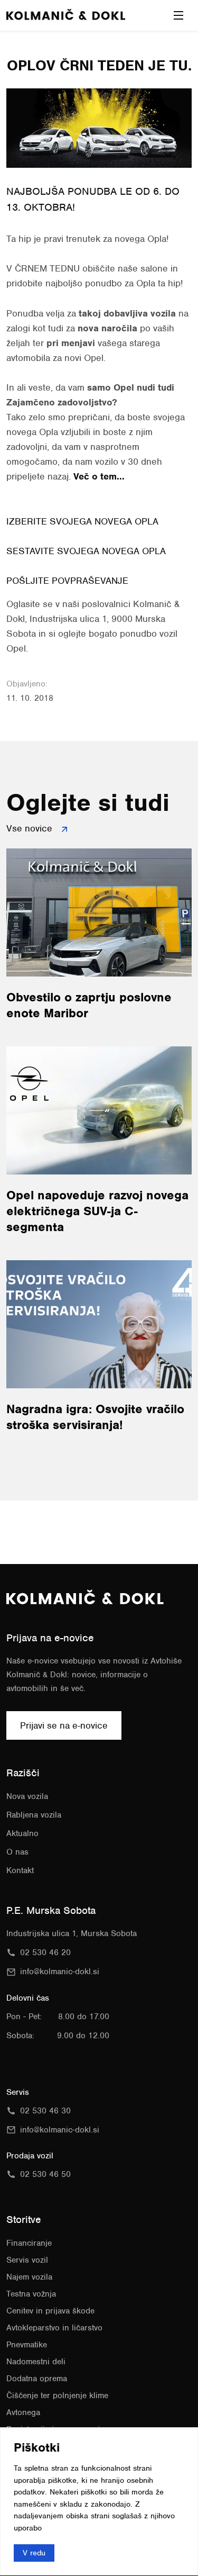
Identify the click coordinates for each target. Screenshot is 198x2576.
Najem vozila (29, 2277)
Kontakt (20, 1870)
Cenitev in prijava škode (50, 2311)
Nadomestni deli (36, 2362)
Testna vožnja (31, 2294)
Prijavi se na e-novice (64, 1725)
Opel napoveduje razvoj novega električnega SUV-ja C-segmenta (97, 1211)
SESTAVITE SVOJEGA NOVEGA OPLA (86, 551)
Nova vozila (27, 1796)
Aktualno (22, 1833)
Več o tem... (99, 476)
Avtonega (23, 2412)
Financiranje (29, 2243)
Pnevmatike (27, 2345)
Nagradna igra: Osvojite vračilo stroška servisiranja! (95, 1417)
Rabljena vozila (34, 1815)
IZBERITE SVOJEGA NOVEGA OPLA (82, 521)
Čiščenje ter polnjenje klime (57, 2396)
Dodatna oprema (37, 2379)
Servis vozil (27, 2260)
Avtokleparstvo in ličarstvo (54, 2328)
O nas (17, 1852)
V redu (34, 2553)
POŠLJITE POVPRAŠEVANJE (67, 581)
